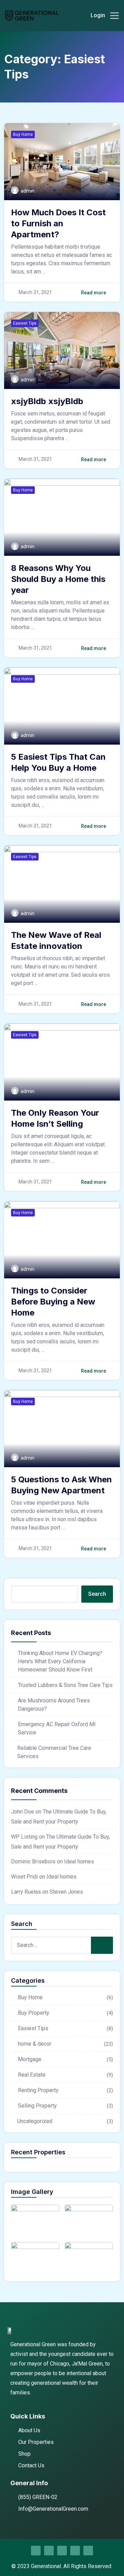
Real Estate (32, 2075)
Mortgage (30, 2059)
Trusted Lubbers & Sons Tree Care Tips (65, 1685)
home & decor (35, 2044)
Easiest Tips (25, 323)
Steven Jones (66, 1892)
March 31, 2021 (35, 292)
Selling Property (37, 2106)
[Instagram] (49, 2551)
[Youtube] (88, 2551)
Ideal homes (79, 1861)
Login (98, 15)
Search (97, 1594)
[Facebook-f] (36, 2551)
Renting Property (38, 2090)
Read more (94, 293)
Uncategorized (35, 2121)
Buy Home (23, 134)
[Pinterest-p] (75, 2551)
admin (28, 191)
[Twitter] (62, 2551)
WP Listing (24, 1837)
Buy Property (34, 2013)
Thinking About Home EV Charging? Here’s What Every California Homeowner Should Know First (60, 1661)
